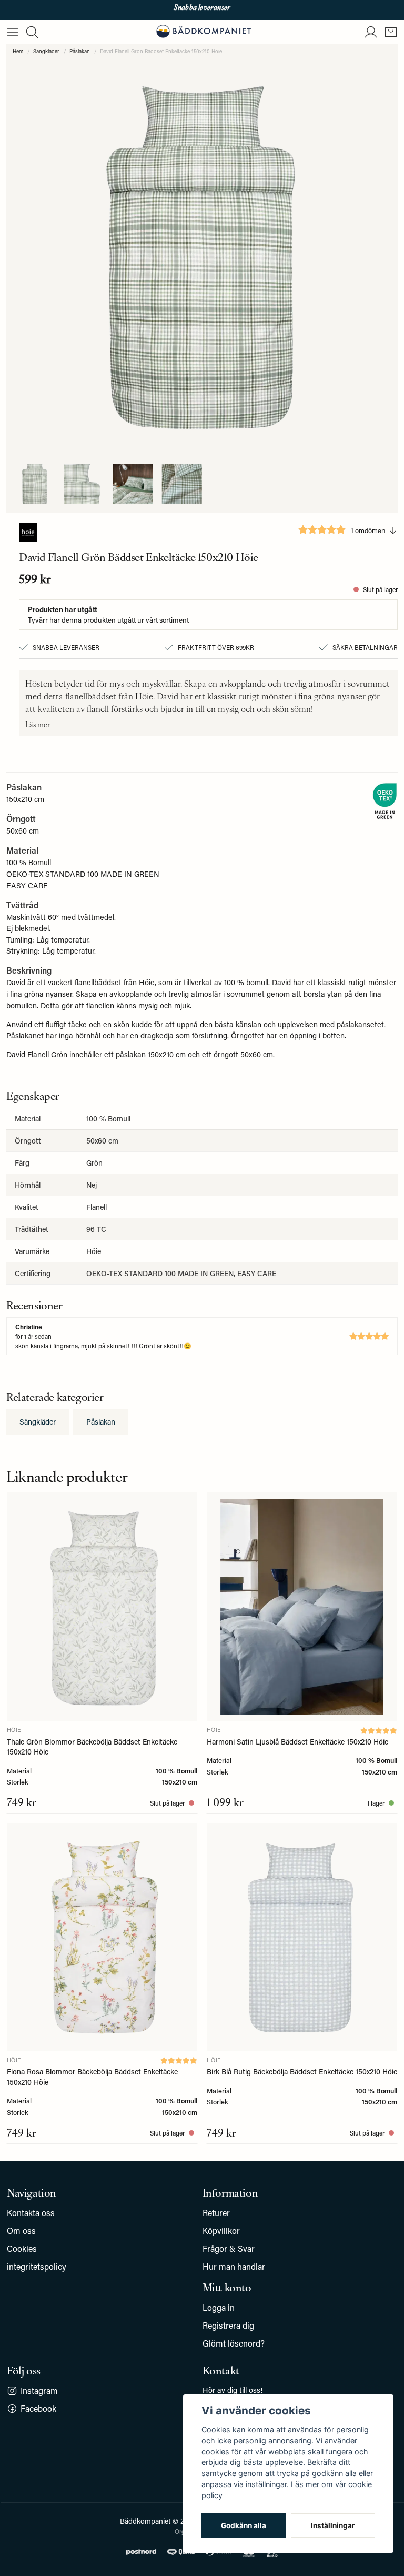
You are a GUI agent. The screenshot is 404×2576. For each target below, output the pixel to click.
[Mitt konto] (371, 32)
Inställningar (333, 2525)
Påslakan (80, 51)
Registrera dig (228, 2325)
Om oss (21, 2231)
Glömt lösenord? (234, 2343)
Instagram (39, 2390)
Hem (18, 51)
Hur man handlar (234, 2266)
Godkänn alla (244, 2525)
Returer (216, 2213)
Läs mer (38, 724)
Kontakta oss (31, 2213)
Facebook (38, 2408)
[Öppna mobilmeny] (13, 32)
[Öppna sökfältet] (32, 32)
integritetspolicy (37, 2266)
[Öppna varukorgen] (391, 32)
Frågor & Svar (229, 2248)
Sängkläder (46, 51)
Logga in (219, 2307)
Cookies (22, 2248)
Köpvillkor (221, 2231)
